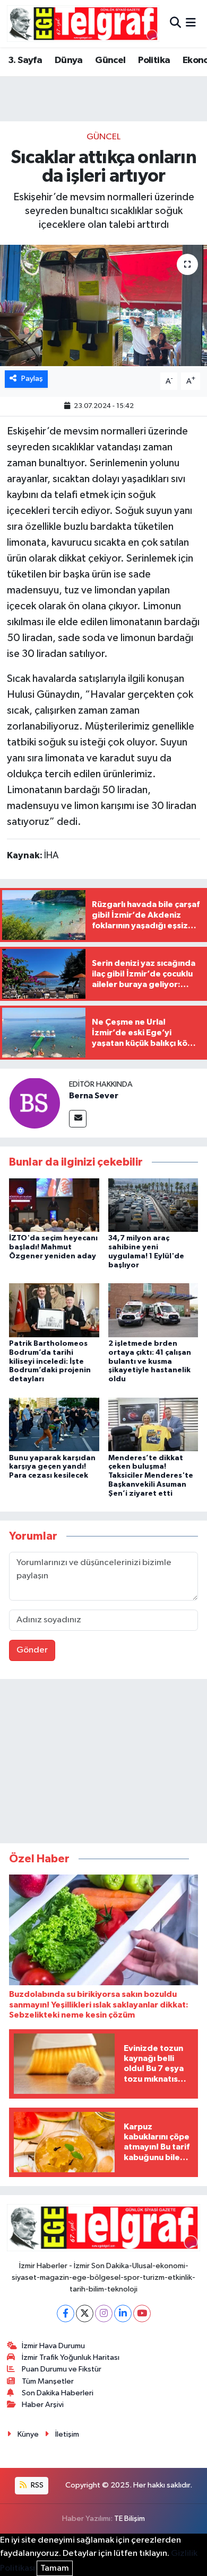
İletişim (67, 2434)
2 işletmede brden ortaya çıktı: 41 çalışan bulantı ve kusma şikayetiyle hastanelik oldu (150, 1361)
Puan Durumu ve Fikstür (62, 2369)
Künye (28, 2434)
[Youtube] (142, 2313)
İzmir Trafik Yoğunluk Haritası (71, 2357)
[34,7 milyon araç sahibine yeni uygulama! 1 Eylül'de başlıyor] (153, 1205)
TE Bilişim (130, 2519)
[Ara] (175, 24)
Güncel (110, 60)
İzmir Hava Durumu (53, 2346)
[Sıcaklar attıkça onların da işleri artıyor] (103, 305)
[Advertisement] (103, 1763)
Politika (154, 60)
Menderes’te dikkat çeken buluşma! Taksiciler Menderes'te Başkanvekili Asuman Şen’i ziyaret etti (151, 1476)
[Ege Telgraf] (83, 24)
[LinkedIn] (123, 2313)
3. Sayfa (25, 60)
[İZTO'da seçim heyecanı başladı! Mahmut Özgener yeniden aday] (54, 1205)
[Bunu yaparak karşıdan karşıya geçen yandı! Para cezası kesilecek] (54, 1424)
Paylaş (32, 379)
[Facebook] (66, 2313)
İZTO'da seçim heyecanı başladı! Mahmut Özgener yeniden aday (53, 1247)
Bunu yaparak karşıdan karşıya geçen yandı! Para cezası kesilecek (52, 1467)
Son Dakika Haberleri (58, 2393)
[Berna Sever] (34, 1103)
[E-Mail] (78, 1119)
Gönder (32, 1650)
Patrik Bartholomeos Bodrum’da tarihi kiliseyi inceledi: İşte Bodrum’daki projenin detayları (50, 1361)
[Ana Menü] (191, 24)
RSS (36, 2485)
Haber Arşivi (43, 2405)
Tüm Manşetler (48, 2381)
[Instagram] (104, 2313)
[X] (85, 2313)
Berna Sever (94, 1096)
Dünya (69, 60)
